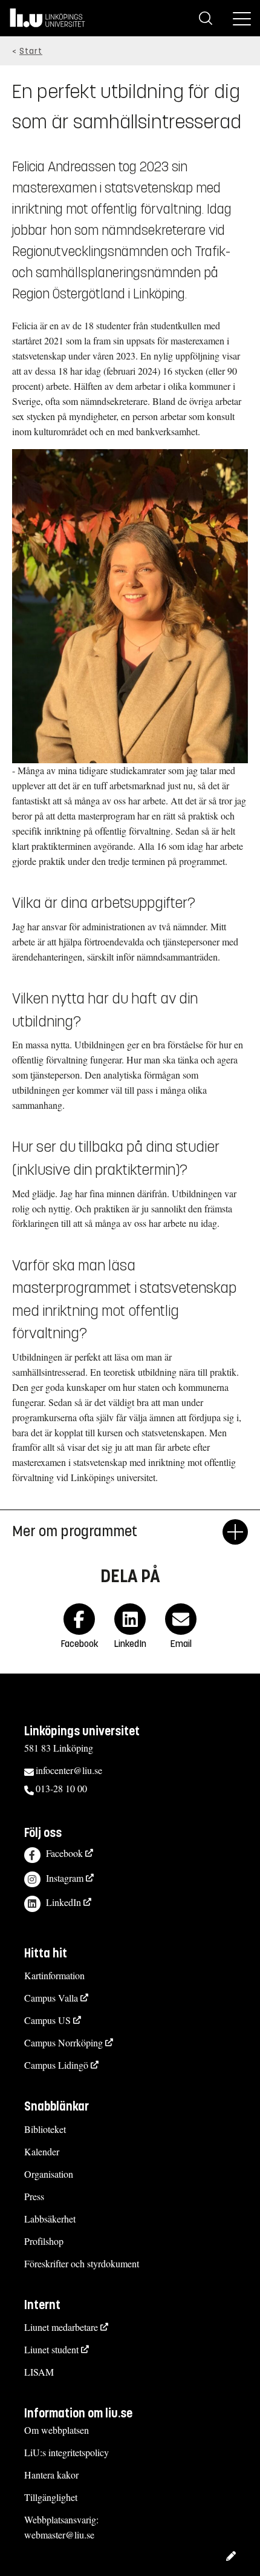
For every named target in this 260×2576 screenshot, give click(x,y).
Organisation (49, 2174)
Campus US (47, 2020)
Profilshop (44, 2241)
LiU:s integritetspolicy (67, 2452)
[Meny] (242, 18)
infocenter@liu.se (69, 1770)
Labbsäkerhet (50, 2219)
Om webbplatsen (57, 2430)
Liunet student (51, 2349)
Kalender (42, 2151)
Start (31, 51)
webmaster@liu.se (59, 2535)
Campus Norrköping (63, 2042)
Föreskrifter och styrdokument (82, 2263)
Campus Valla (51, 1998)
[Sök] (206, 18)
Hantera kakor (51, 2475)
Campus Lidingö (56, 2065)
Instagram (65, 1878)
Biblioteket (45, 2129)
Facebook (64, 1853)
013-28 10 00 (61, 1788)
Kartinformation (54, 1975)
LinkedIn (63, 1902)
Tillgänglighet (51, 2497)
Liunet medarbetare (61, 2327)
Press (34, 2196)
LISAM (39, 2372)
